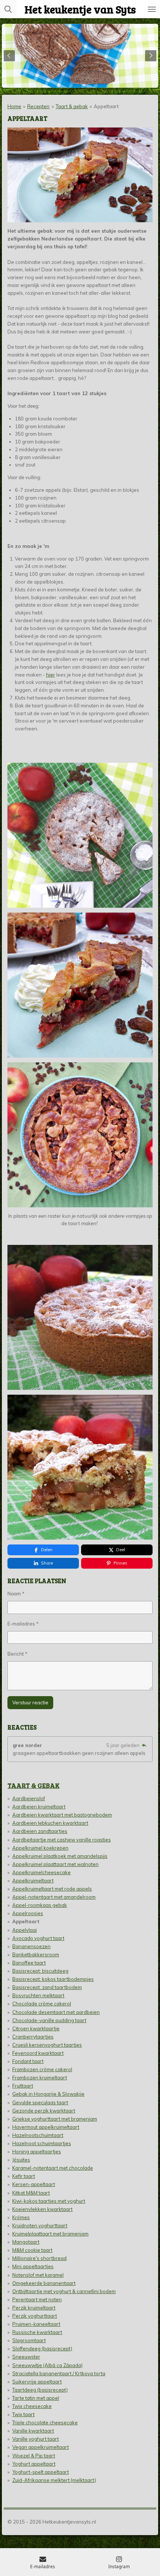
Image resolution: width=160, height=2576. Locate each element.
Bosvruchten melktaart (38, 1995)
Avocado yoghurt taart (38, 1938)
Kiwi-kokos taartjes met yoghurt (49, 2201)
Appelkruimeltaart (33, 1881)
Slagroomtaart (29, 2340)
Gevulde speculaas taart (40, 2102)
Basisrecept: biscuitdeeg (40, 1971)
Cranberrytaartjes (33, 2037)
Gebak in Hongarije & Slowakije (48, 2094)
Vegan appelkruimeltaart (41, 2447)
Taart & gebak (72, 106)
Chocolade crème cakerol (42, 2004)
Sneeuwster (26, 2357)
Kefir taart (24, 2176)
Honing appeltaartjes (37, 2151)
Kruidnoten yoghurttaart (40, 2225)
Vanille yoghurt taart (36, 2439)
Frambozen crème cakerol (42, 2069)
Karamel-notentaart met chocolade (53, 2168)
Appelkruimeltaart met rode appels (52, 1889)
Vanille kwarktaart (33, 2431)
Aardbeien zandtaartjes (40, 1831)
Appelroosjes (28, 1913)
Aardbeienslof (29, 1798)
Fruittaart (23, 2086)
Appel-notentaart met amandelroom (54, 1897)
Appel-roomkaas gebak (40, 1905)
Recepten (38, 106)
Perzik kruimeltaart (34, 2308)
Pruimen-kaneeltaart (36, 2324)
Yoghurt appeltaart (34, 2464)
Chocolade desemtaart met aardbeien (56, 2012)
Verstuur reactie (30, 1702)
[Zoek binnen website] (8, 9)
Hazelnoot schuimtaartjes (42, 2143)
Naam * (16, 1594)
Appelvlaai (25, 1930)
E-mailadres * (23, 1624)
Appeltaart (106, 106)
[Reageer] (144, 1745)
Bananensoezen (31, 1946)
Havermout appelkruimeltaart (46, 2127)
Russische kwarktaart (37, 2332)
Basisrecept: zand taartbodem (47, 1987)
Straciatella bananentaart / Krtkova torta (59, 2373)
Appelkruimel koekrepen (40, 1848)
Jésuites (21, 2160)
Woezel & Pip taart (34, 2456)
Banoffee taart (29, 1963)
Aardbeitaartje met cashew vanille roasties (62, 1840)
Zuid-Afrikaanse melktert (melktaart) (54, 2480)
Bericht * (17, 1654)
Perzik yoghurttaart (35, 2316)
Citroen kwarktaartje (36, 2028)
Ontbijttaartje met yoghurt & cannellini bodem (64, 2291)
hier (51, 675)
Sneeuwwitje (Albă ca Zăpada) (47, 2365)
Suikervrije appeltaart (37, 2382)
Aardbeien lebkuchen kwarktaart (50, 1823)
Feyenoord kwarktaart (38, 2053)
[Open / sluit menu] (152, 9)
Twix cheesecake (32, 2406)
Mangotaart (26, 2242)
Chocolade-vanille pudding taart (49, 2020)
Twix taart (23, 2414)
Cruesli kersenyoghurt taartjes (47, 2045)
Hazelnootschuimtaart (38, 2135)
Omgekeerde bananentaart (44, 2283)
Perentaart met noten (37, 2299)
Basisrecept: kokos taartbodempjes (53, 1979)
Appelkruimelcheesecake (41, 1872)
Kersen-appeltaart (34, 2184)
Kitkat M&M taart (31, 2193)
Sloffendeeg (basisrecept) (42, 2349)
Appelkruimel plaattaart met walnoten (55, 1864)
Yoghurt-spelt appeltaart (41, 2472)
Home (14, 106)
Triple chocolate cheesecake (45, 2422)
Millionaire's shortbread (39, 2258)
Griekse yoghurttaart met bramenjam (55, 2119)
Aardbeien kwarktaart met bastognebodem (62, 1815)
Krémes (21, 2217)
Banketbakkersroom (36, 1954)
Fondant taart (28, 2061)
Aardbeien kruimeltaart (39, 1807)
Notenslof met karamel (38, 2275)
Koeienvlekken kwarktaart (42, 2209)
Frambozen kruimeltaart (40, 2078)
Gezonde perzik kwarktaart (44, 2111)
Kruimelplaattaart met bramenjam (50, 2234)
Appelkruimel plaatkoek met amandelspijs (60, 1856)
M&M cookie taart (32, 2250)
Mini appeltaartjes (33, 2266)
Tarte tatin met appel (36, 2398)
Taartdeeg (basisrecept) (40, 2390)
